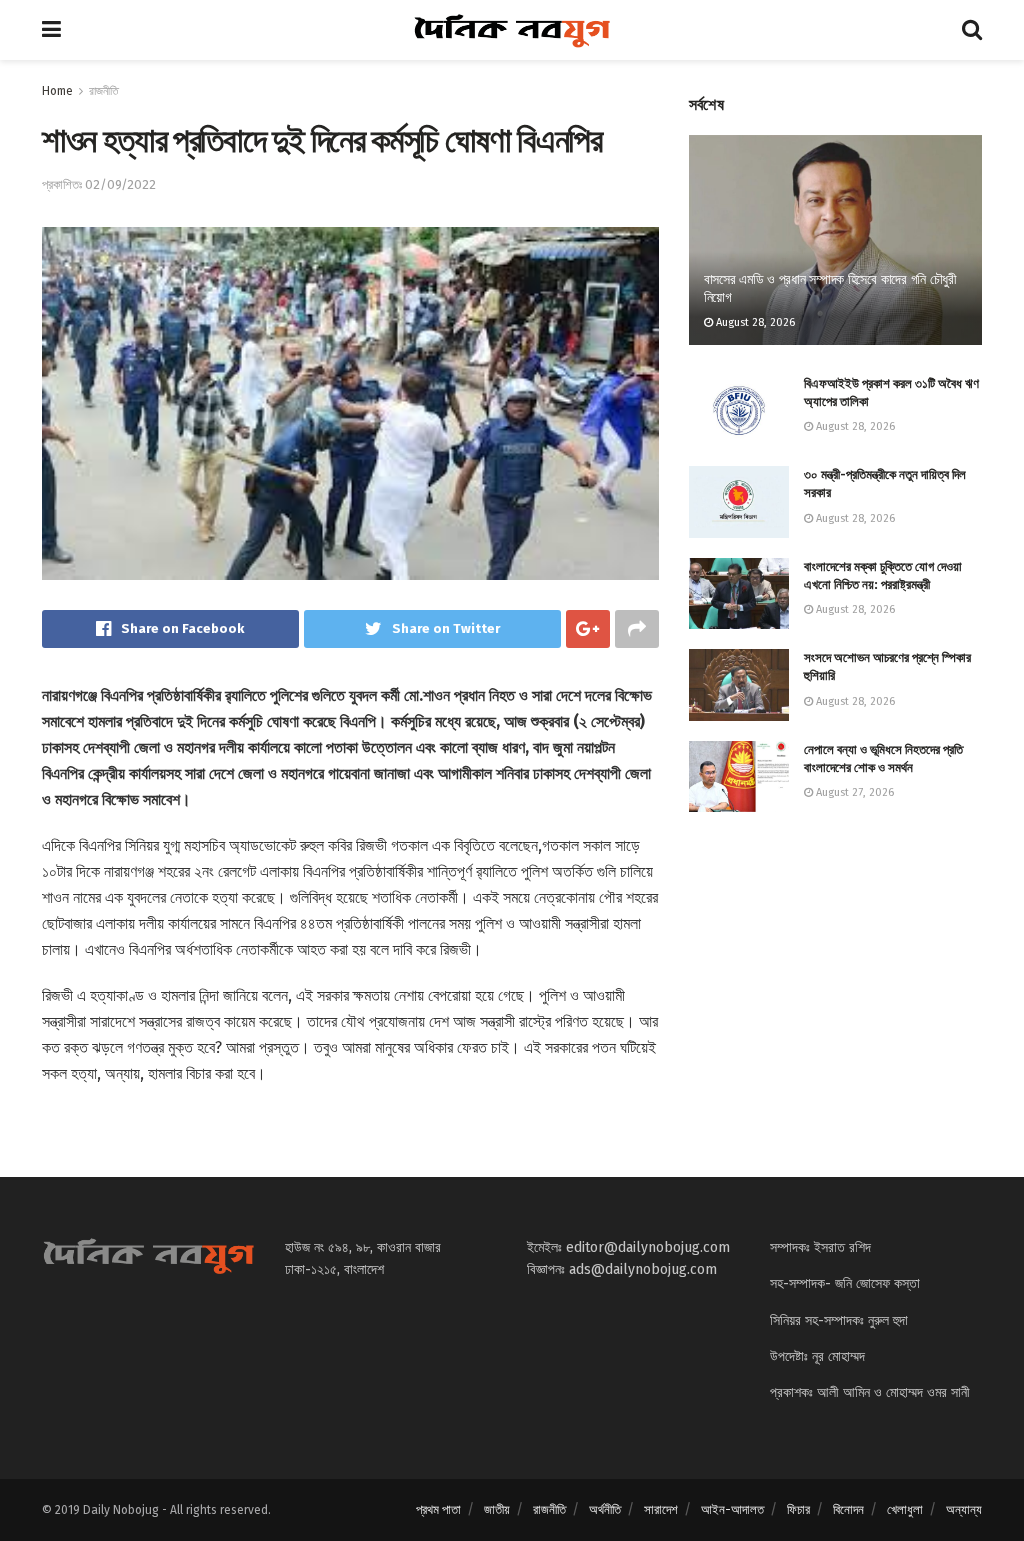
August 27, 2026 (853, 792)
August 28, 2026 (754, 322)
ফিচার (798, 1509)
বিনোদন (848, 1509)
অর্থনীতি (605, 1509)
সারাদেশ (661, 1509)
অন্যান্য (964, 1509)
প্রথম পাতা (438, 1509)
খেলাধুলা (905, 1509)
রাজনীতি (104, 91)
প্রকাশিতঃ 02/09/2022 (99, 184)
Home (57, 91)
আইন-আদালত (732, 1509)
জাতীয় (497, 1509)
